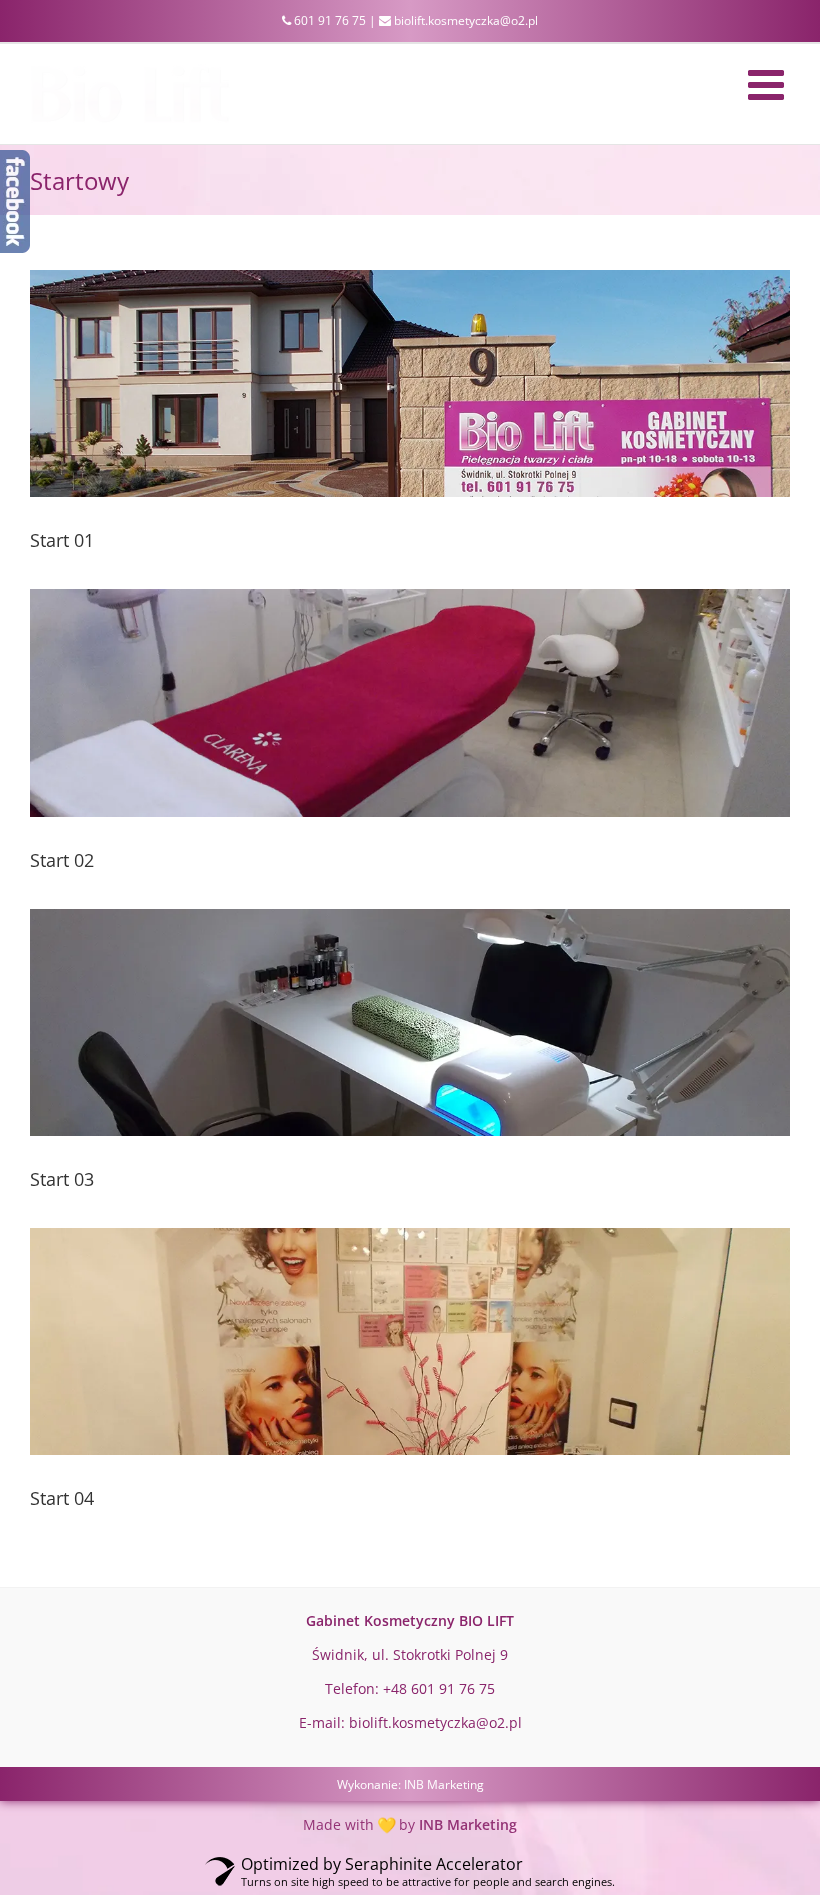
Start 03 (62, 1179)
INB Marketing (444, 1784)
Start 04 (62, 1498)
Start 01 (62, 540)
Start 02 (62, 860)
